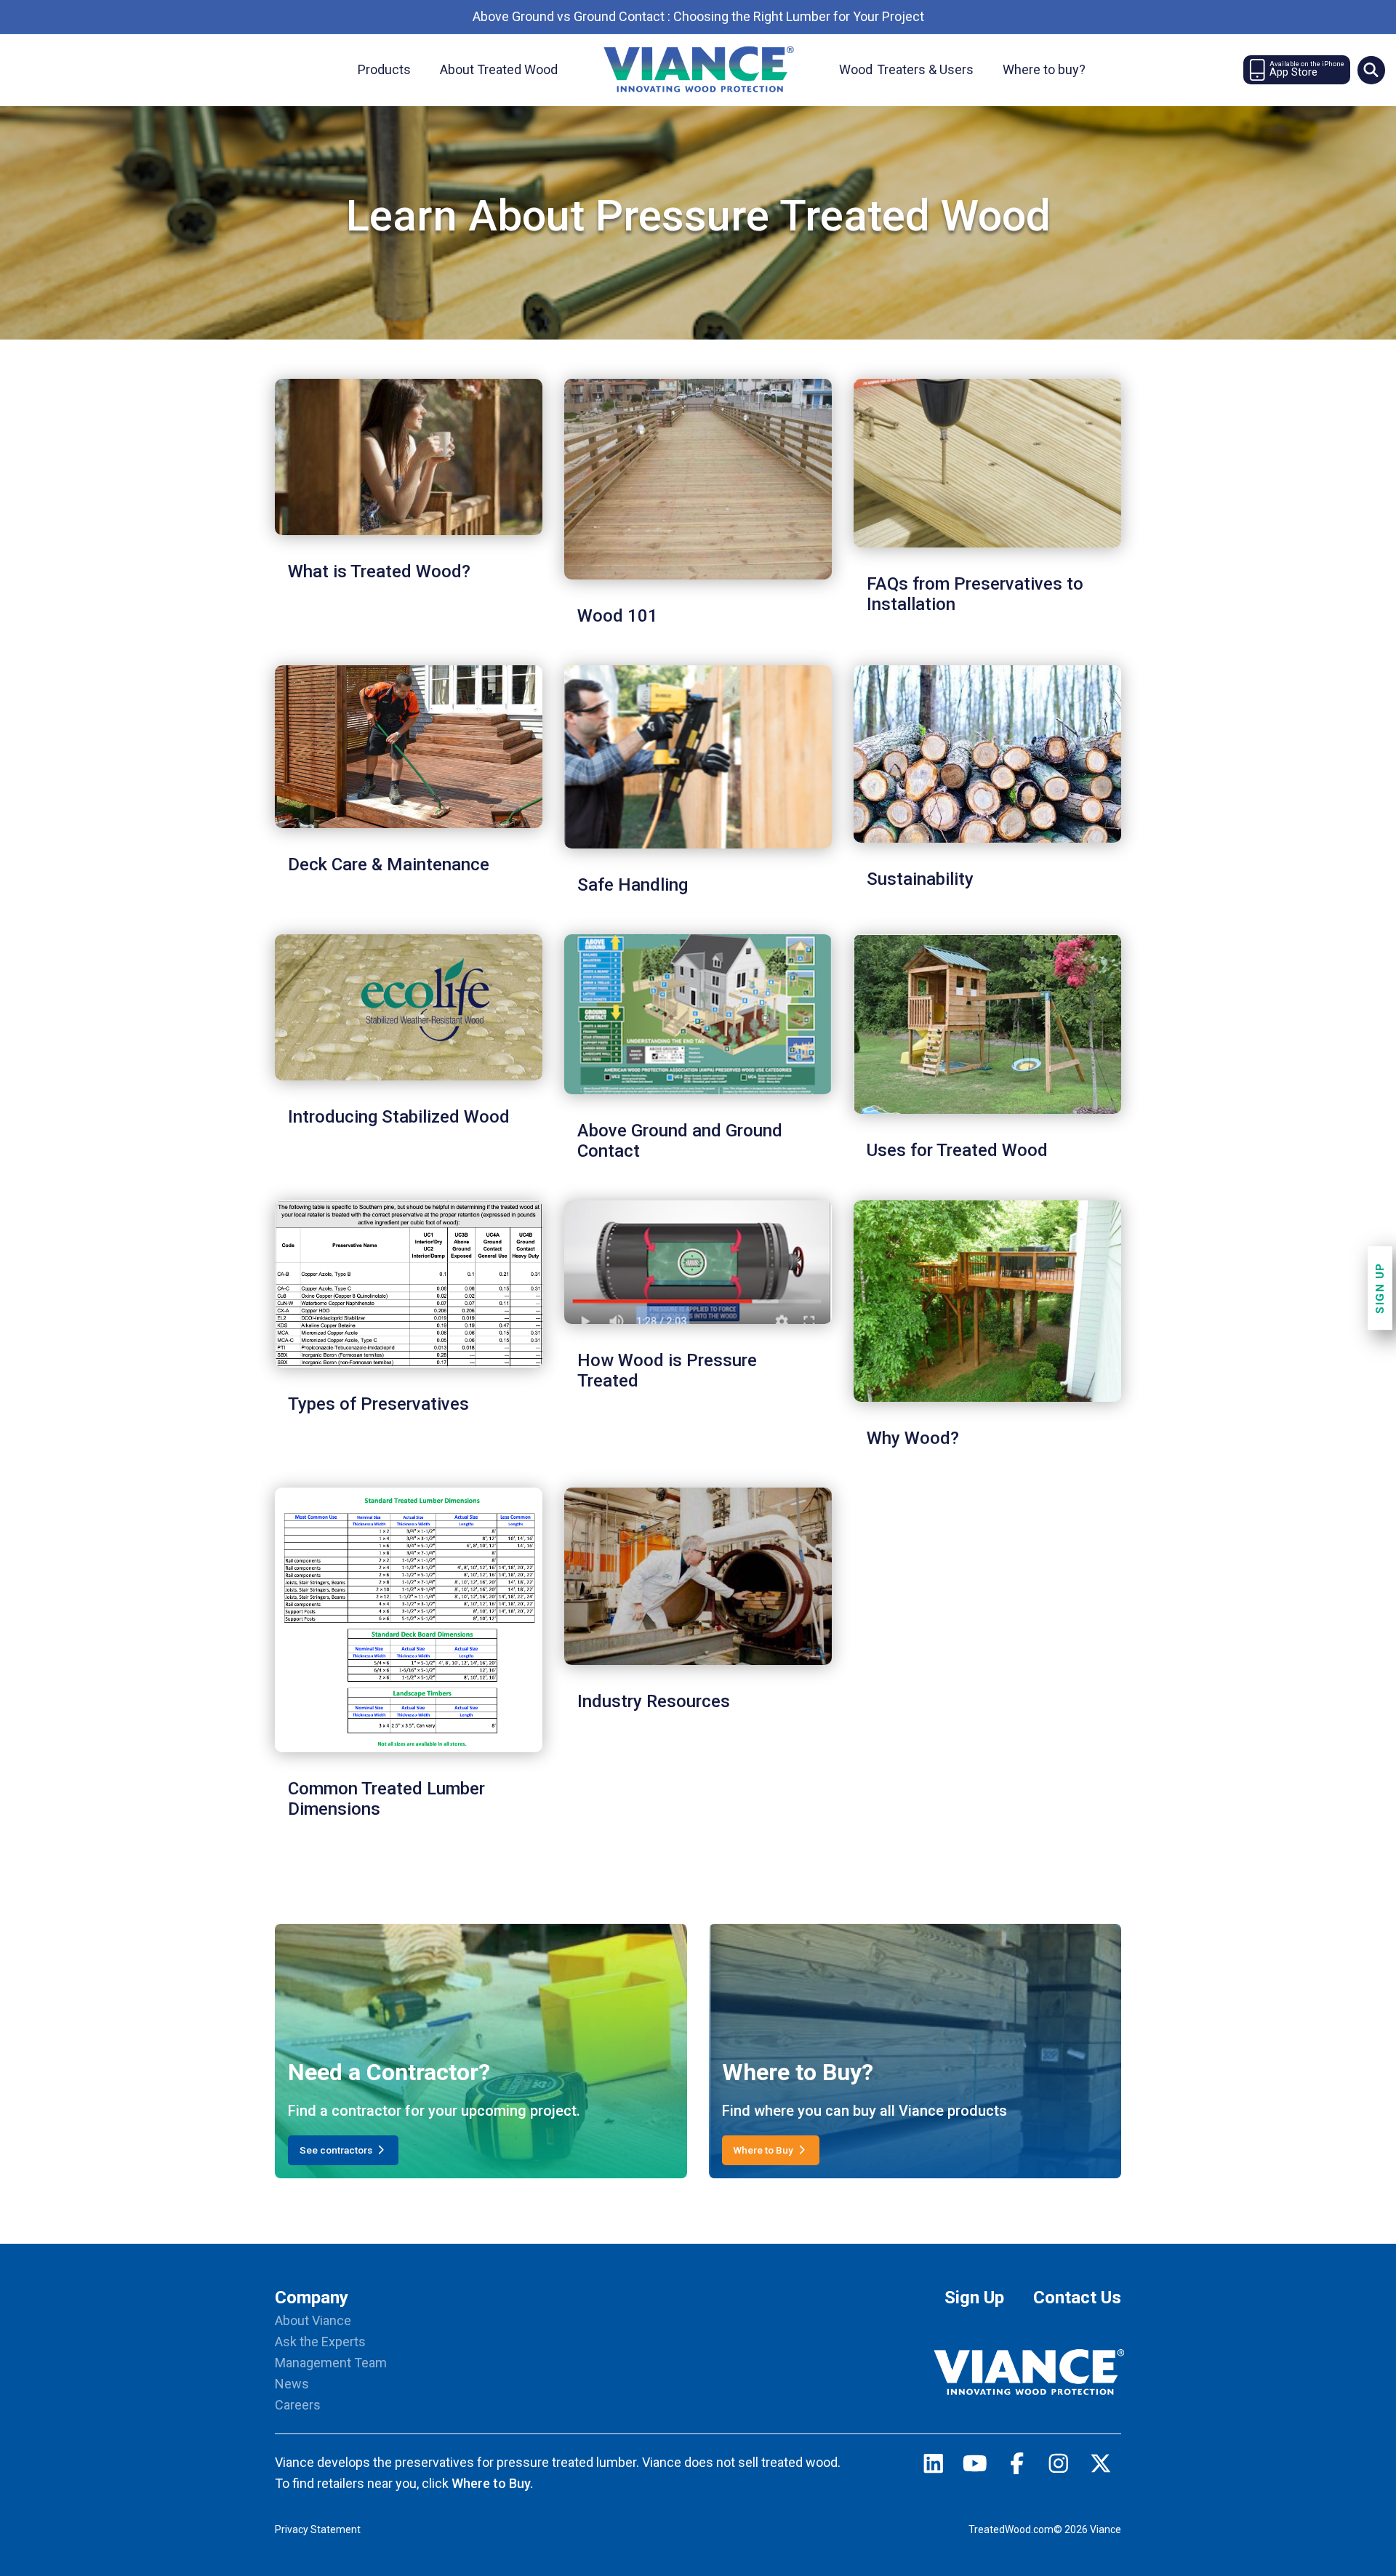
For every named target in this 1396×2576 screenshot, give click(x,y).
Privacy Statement (318, 2529)
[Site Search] (1371, 70)
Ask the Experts (320, 2342)
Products (384, 69)
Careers (298, 2405)
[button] (1371, 70)
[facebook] (1017, 2467)
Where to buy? (1044, 69)
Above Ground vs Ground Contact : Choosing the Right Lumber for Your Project (698, 16)
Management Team (331, 2363)
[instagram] (1059, 2467)
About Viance (313, 2320)
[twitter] (1101, 2467)
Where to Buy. (492, 2483)
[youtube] (975, 2467)
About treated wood (499, 69)
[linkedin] (934, 2467)
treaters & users (906, 69)
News (292, 2384)
